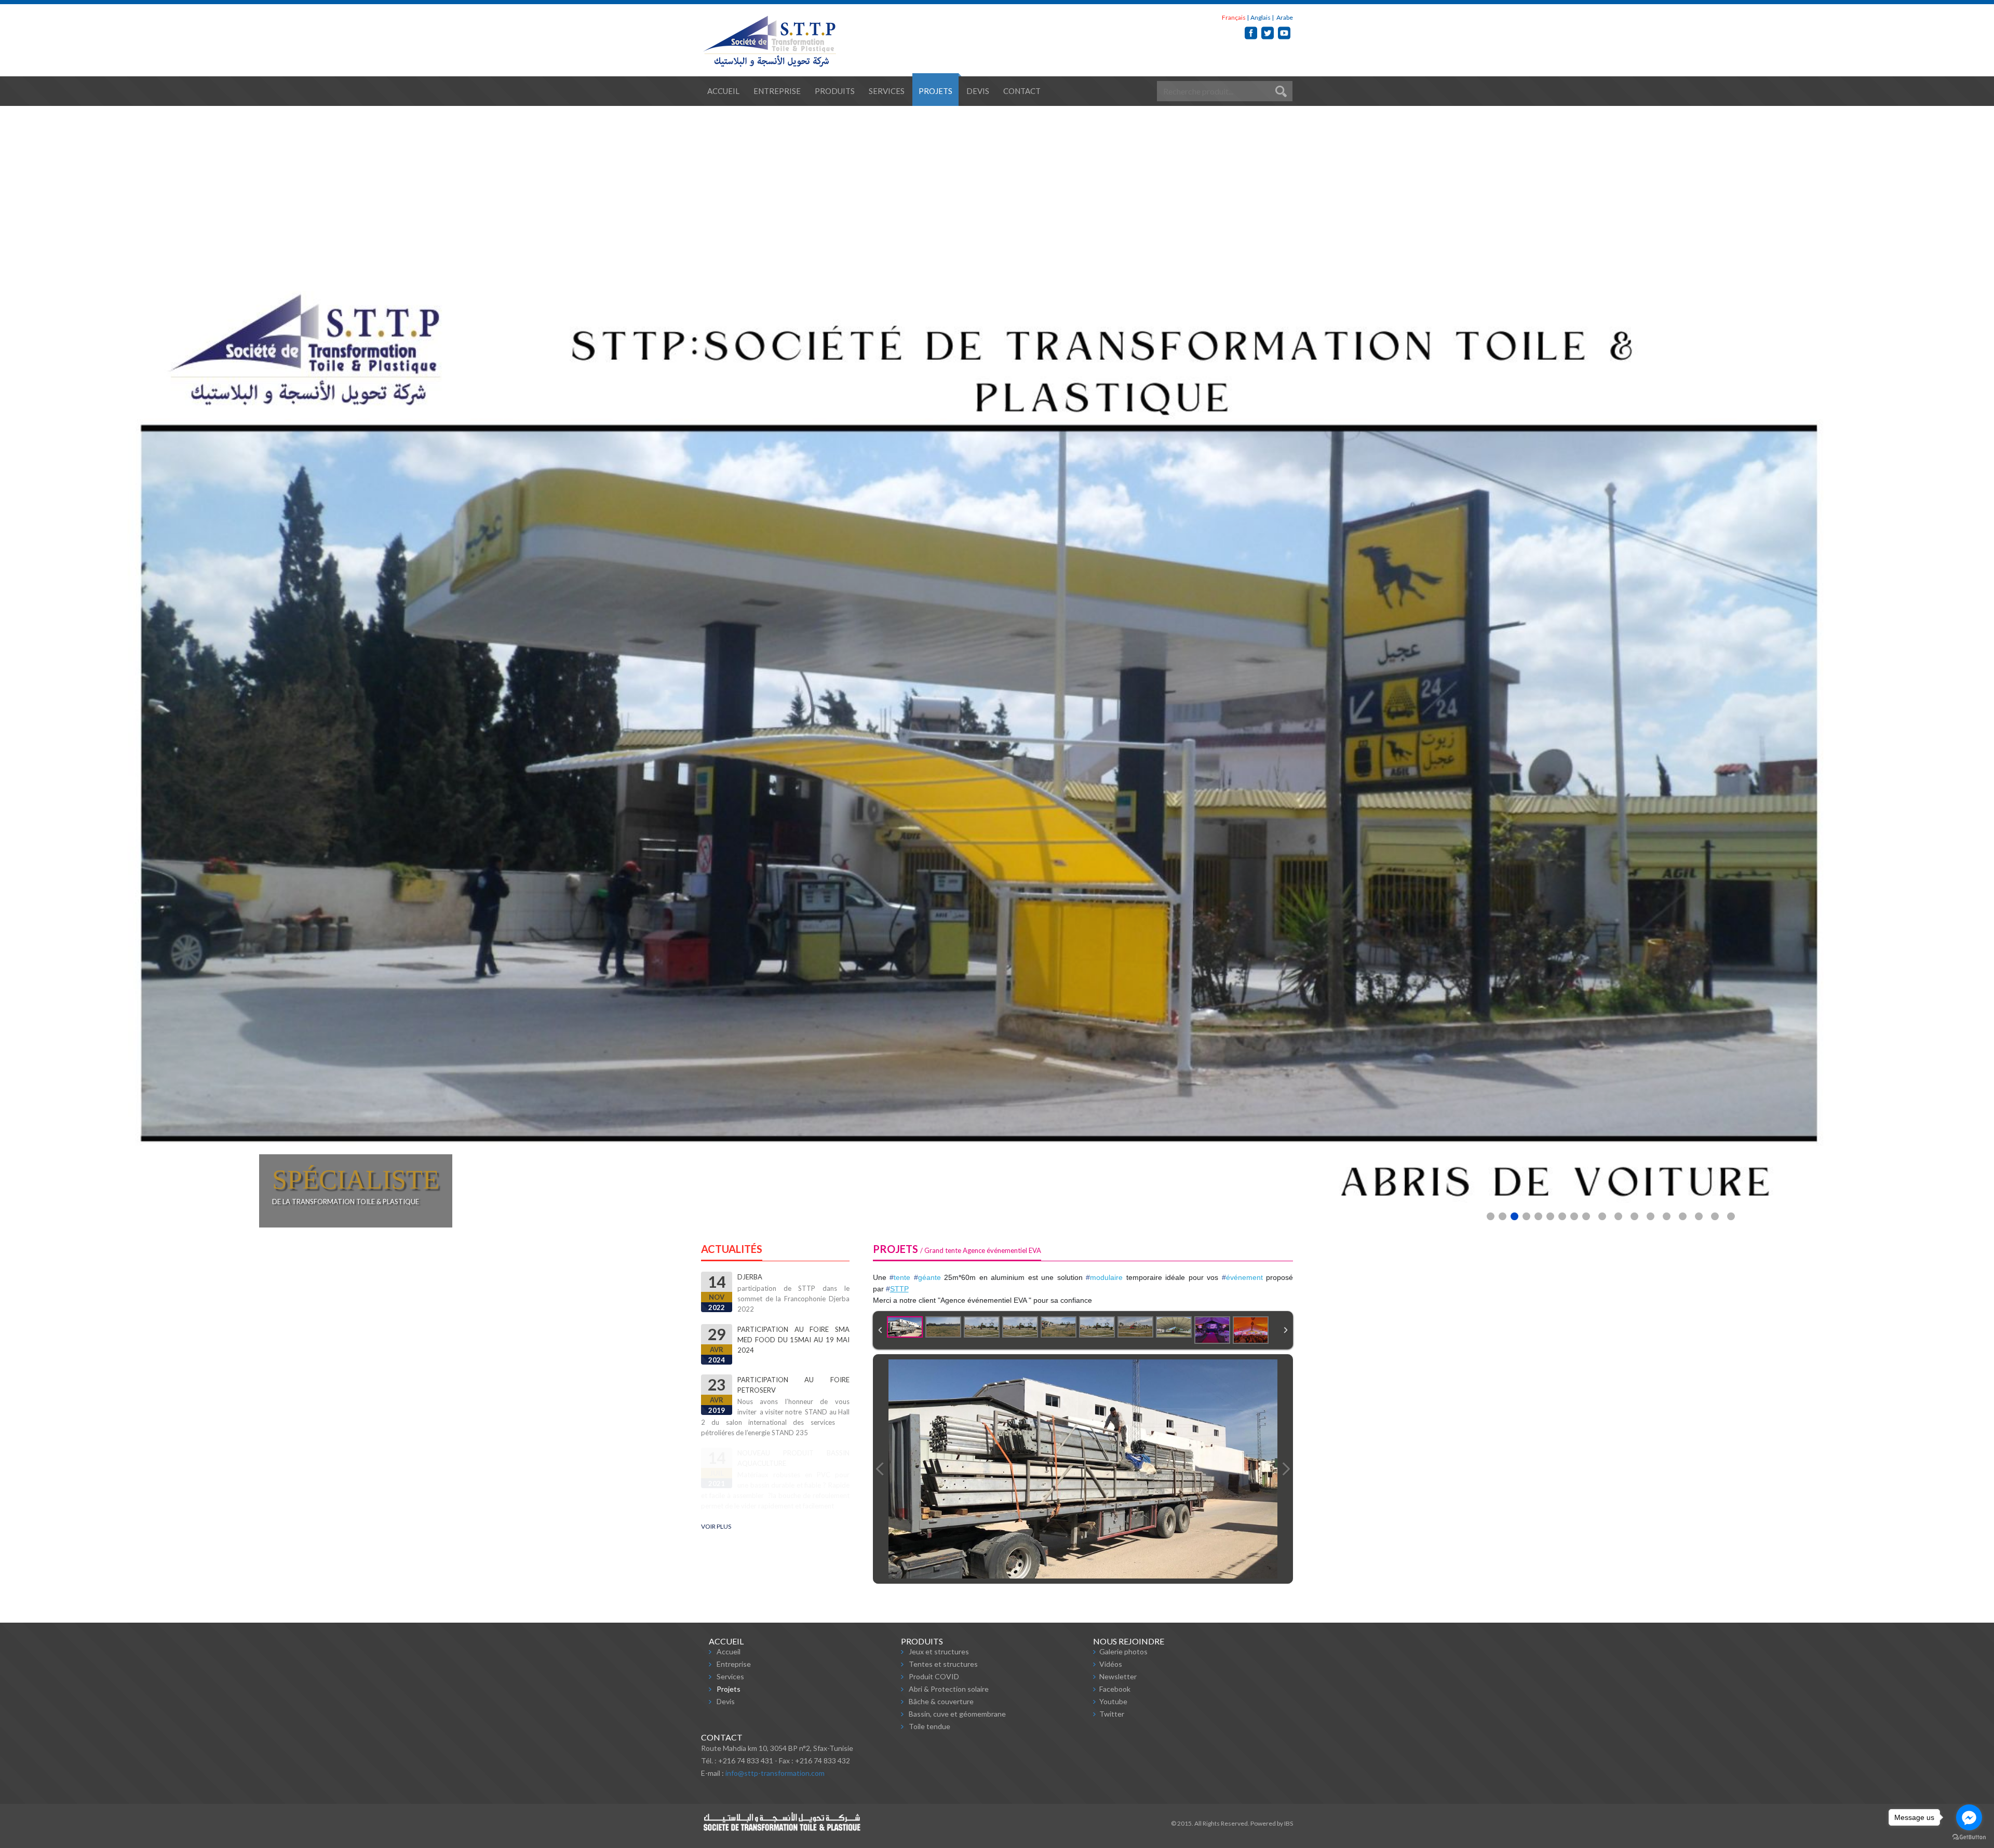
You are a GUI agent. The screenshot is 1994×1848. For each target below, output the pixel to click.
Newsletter (1118, 1676)
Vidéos (1111, 1664)
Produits (835, 91)
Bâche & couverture (941, 1701)
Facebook (1115, 1689)
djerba (750, 1350)
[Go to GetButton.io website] (1969, 1837)
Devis (978, 91)
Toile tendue (929, 1726)
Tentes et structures (943, 1664)
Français (1234, 17)
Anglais (1261, 17)
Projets (935, 91)
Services (887, 91)
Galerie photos (1123, 1651)
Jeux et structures (939, 1651)
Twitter (1112, 1714)
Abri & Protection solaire (949, 1689)
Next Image (1286, 1469)
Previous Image (880, 1469)
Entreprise (777, 91)
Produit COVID (934, 1676)
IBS (1289, 1823)
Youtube (1113, 1701)
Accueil (723, 91)
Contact (1022, 91)
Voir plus (716, 1526)
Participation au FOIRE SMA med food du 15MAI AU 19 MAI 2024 (793, 1413)
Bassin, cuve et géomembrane (957, 1714)
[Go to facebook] (1969, 1817)
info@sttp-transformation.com (775, 1773)
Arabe (1284, 17)
